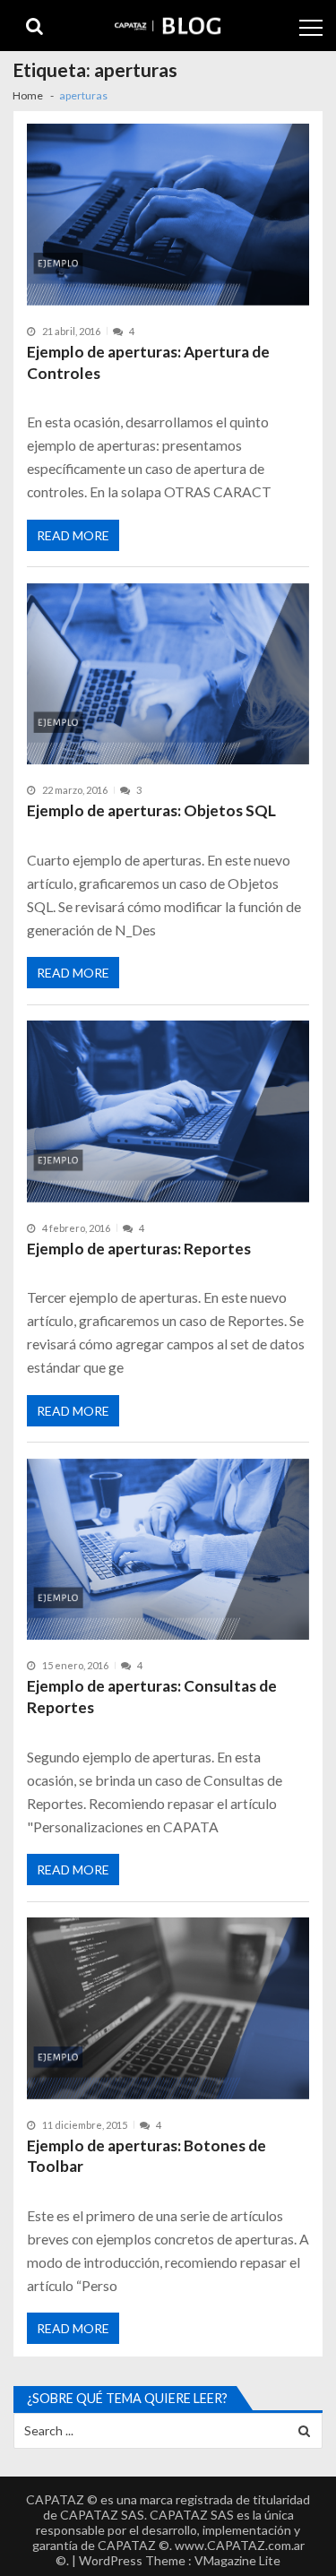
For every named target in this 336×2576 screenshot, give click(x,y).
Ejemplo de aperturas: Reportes (139, 1249)
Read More (73, 535)
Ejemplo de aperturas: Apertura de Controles (148, 362)
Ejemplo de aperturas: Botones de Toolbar (146, 2156)
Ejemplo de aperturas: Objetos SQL (151, 810)
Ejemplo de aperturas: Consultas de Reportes (152, 1697)
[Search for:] (168, 2429)
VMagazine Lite (237, 2560)
